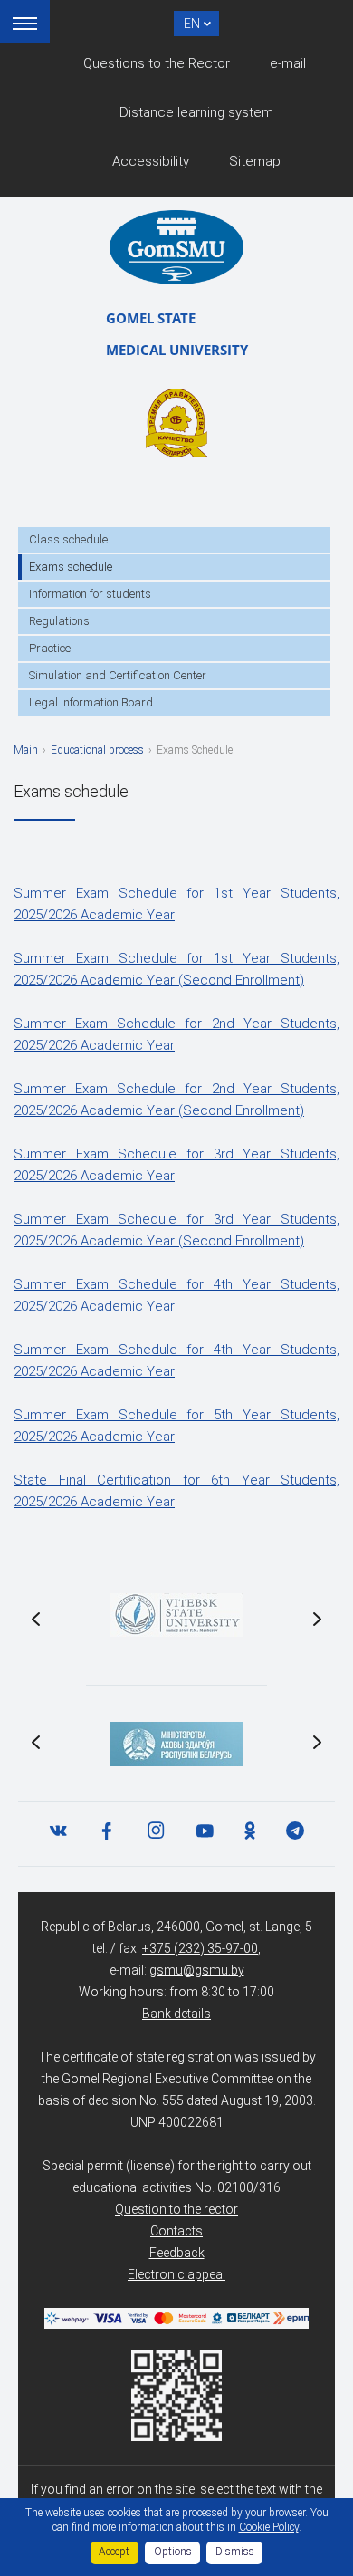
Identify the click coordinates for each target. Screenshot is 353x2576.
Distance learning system (196, 112)
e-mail (288, 63)
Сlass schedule (68, 539)
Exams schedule (71, 567)
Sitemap (255, 161)
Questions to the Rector (157, 63)
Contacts (176, 2231)
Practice (50, 648)
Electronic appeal (176, 2274)
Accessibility (151, 161)
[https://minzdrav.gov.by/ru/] (176, 1744)
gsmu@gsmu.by (197, 1970)
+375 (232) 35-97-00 (200, 1948)
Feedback (177, 2253)
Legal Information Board (91, 702)
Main (26, 750)
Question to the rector (176, 2209)
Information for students (90, 594)
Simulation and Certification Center (118, 675)
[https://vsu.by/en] (176, 1615)
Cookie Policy (269, 2527)
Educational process (97, 750)
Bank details (176, 2014)
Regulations (59, 621)
